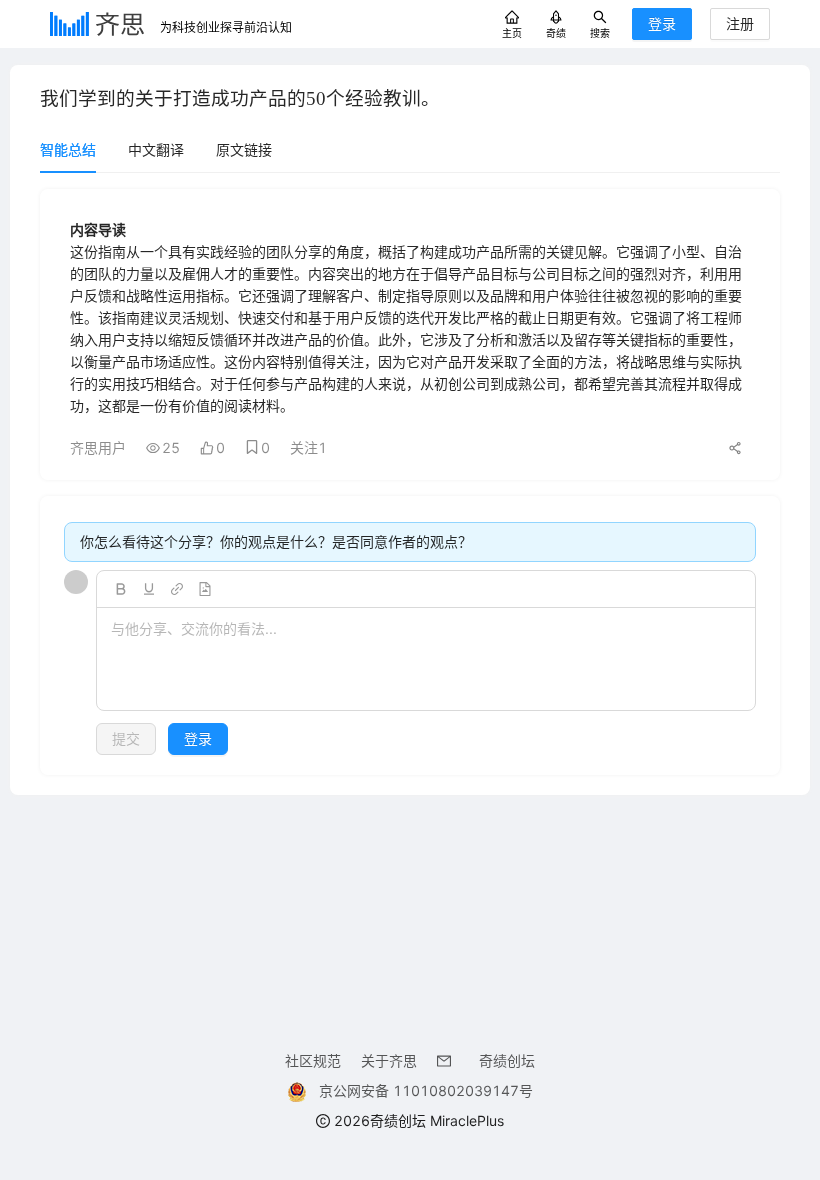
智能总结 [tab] (68, 149)
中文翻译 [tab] (156, 149)
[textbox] (426, 660)
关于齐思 (389, 1060)
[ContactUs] (448, 1060)
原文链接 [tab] (244, 149)
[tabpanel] (410, 482)
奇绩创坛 (507, 1060)
